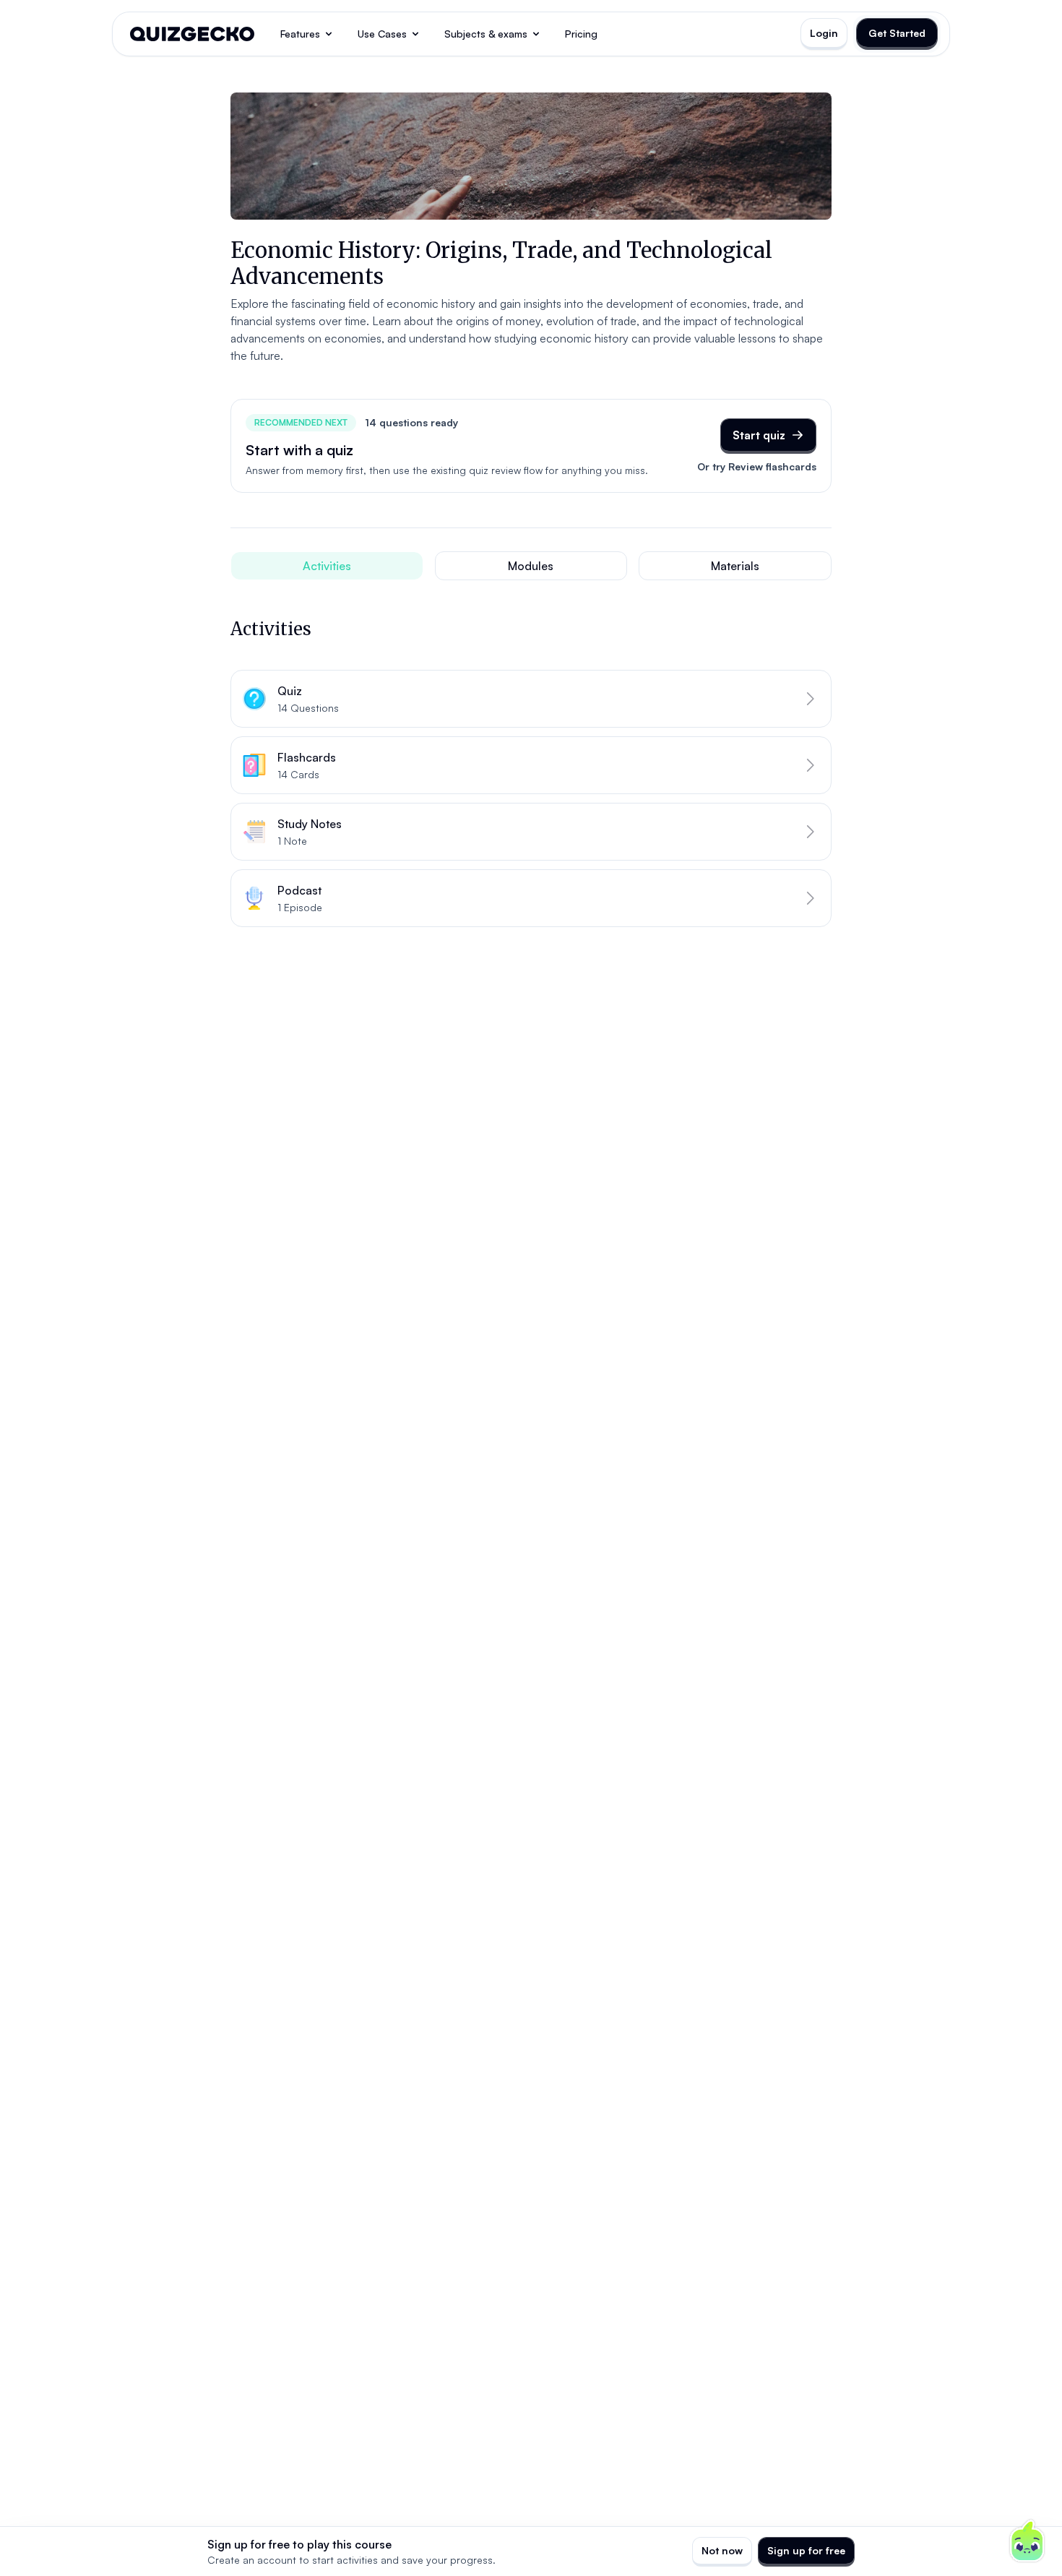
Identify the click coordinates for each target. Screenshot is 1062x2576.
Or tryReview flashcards (757, 466)
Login (824, 33)
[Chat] (1027, 2541)
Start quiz (759, 435)
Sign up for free (806, 2550)
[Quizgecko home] (192, 34)
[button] (531, 699)
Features (300, 34)
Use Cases (382, 34)
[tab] (327, 566)
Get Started (897, 33)
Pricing (581, 34)
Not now (722, 2550)
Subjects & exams (486, 34)
